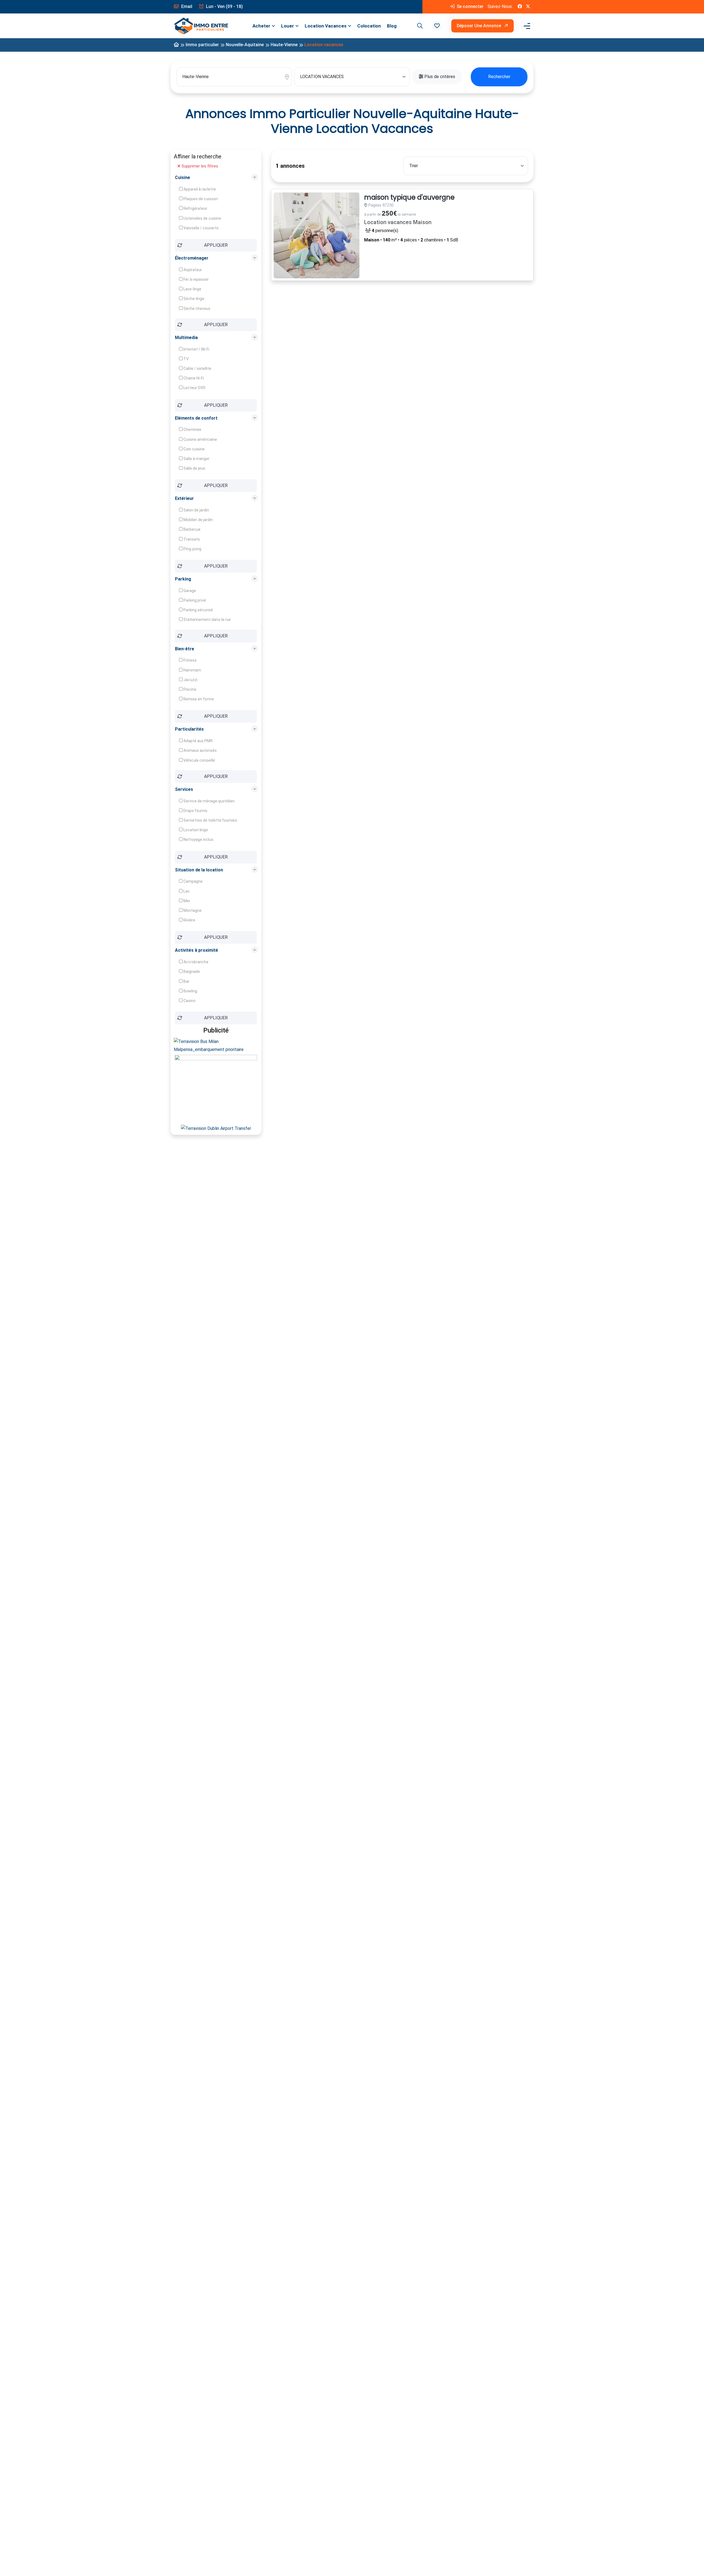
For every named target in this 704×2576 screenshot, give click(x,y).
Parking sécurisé (198, 610)
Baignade (191, 971)
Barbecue (192, 529)
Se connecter (470, 6)
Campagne (193, 881)
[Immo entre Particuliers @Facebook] (520, 7)
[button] (437, 26)
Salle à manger (196, 459)
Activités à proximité (196, 950)
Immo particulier (202, 45)
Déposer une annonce (479, 26)
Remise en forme (198, 699)
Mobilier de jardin (198, 520)
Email (186, 6)
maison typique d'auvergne (409, 198)
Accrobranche (196, 962)
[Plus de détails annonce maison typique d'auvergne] (317, 235)
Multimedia (186, 338)
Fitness (190, 660)
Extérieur (184, 498)
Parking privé (194, 600)
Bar (186, 981)
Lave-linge (192, 289)
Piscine (189, 689)
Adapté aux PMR (198, 741)
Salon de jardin (196, 510)
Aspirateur (192, 270)
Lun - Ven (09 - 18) (224, 6)
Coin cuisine (194, 449)
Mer (186, 901)
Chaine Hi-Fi (193, 378)
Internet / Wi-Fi (196, 349)
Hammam (192, 670)
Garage (189, 591)
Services (184, 789)
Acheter (261, 26)
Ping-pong (192, 549)
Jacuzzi (190, 680)
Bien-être (185, 649)
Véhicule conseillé (199, 760)
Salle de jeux (194, 468)
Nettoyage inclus (198, 840)
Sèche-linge (193, 299)
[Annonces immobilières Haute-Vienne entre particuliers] (176, 45)
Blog (392, 26)
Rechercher (499, 77)
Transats (191, 539)
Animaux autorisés (200, 750)
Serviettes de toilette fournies (210, 820)
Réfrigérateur (195, 208)
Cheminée (192, 430)
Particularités (189, 729)
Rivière (189, 920)
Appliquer (216, 245)
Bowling (190, 991)
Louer (288, 26)
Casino (189, 1001)
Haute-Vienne (284, 45)
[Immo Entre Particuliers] (201, 26)
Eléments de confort (196, 418)
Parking (183, 579)
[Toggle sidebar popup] (526, 26)
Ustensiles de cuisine (202, 218)
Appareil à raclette (199, 189)
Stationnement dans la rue (207, 620)
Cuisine (182, 177)
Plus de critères (439, 77)
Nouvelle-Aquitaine (245, 45)
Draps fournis (195, 811)
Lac (186, 891)
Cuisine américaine (200, 439)
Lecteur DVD (194, 388)
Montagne (192, 910)
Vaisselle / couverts (201, 228)
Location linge (195, 830)
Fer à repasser (196, 279)
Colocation (369, 26)
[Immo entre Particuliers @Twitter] (528, 7)
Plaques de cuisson (200, 199)
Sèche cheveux (196, 309)
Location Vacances (326, 26)
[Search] (419, 26)
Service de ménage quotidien (209, 801)
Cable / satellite (197, 368)
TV (186, 359)
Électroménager (192, 258)
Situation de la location (199, 870)
